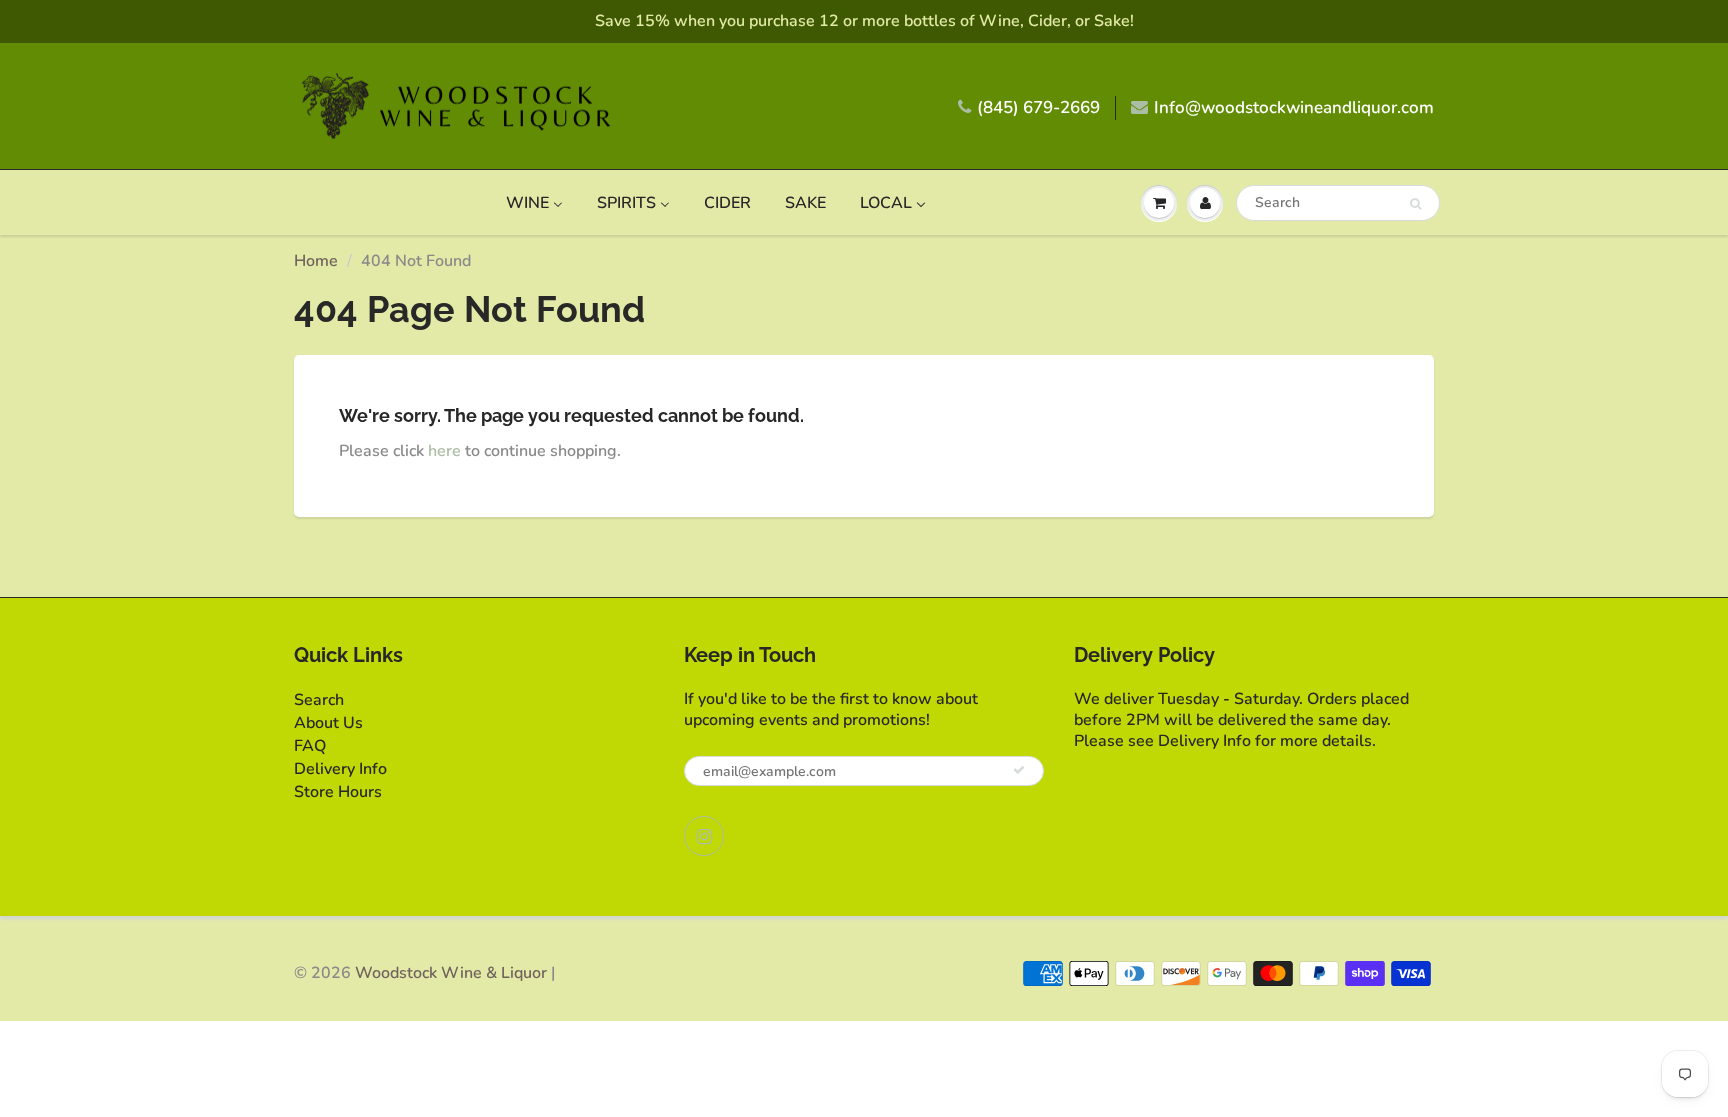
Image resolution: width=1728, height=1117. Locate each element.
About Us (328, 723)
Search (319, 700)
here (444, 451)
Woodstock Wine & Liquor (451, 973)
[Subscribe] (1019, 770)
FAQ (310, 746)
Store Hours (338, 792)
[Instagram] (704, 836)
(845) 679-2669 (1038, 107)
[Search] (1415, 204)
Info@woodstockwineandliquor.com (1294, 107)
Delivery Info (340, 769)
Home (316, 261)
